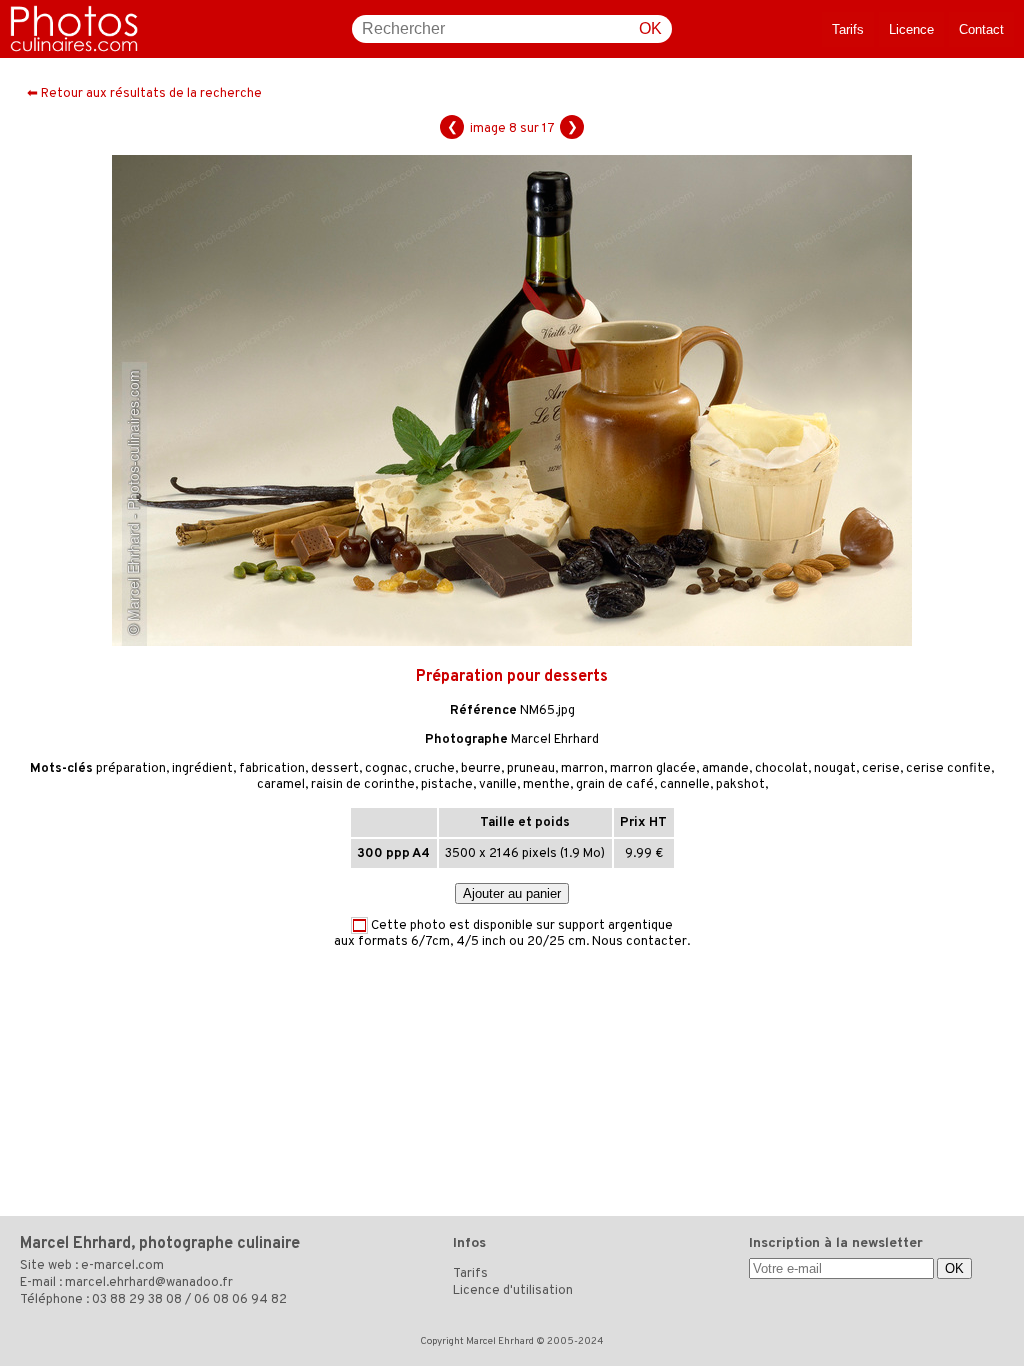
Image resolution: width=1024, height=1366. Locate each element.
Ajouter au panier (512, 893)
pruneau (531, 769)
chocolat (781, 769)
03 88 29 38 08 (137, 1300)
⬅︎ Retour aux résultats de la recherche (144, 94)
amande (725, 769)
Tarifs (848, 29)
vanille (498, 785)
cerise (881, 769)
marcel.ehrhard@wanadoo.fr (149, 1283)
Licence (911, 29)
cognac (386, 769)
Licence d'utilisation (513, 1291)
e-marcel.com (122, 1266)
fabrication (272, 769)
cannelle (685, 785)
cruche (434, 769)
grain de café (615, 785)
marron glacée (653, 769)
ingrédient (202, 769)
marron (582, 769)
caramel (281, 785)
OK (650, 28)
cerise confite (948, 769)
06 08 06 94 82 (240, 1300)
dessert (335, 769)
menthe (546, 785)
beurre (481, 769)
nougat (835, 769)
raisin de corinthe (363, 785)
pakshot (740, 785)
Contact (981, 29)
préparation (131, 769)
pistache (447, 785)
